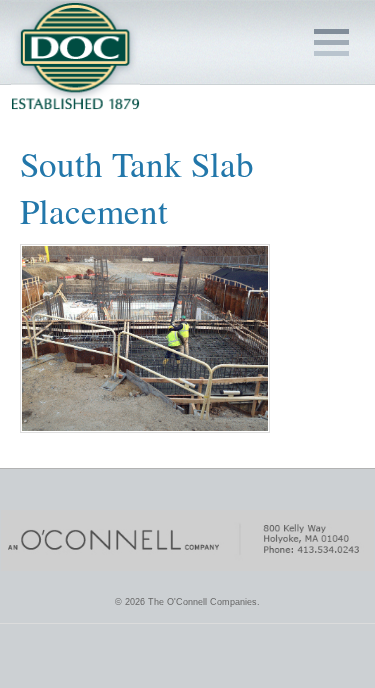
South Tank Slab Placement (137, 187)
